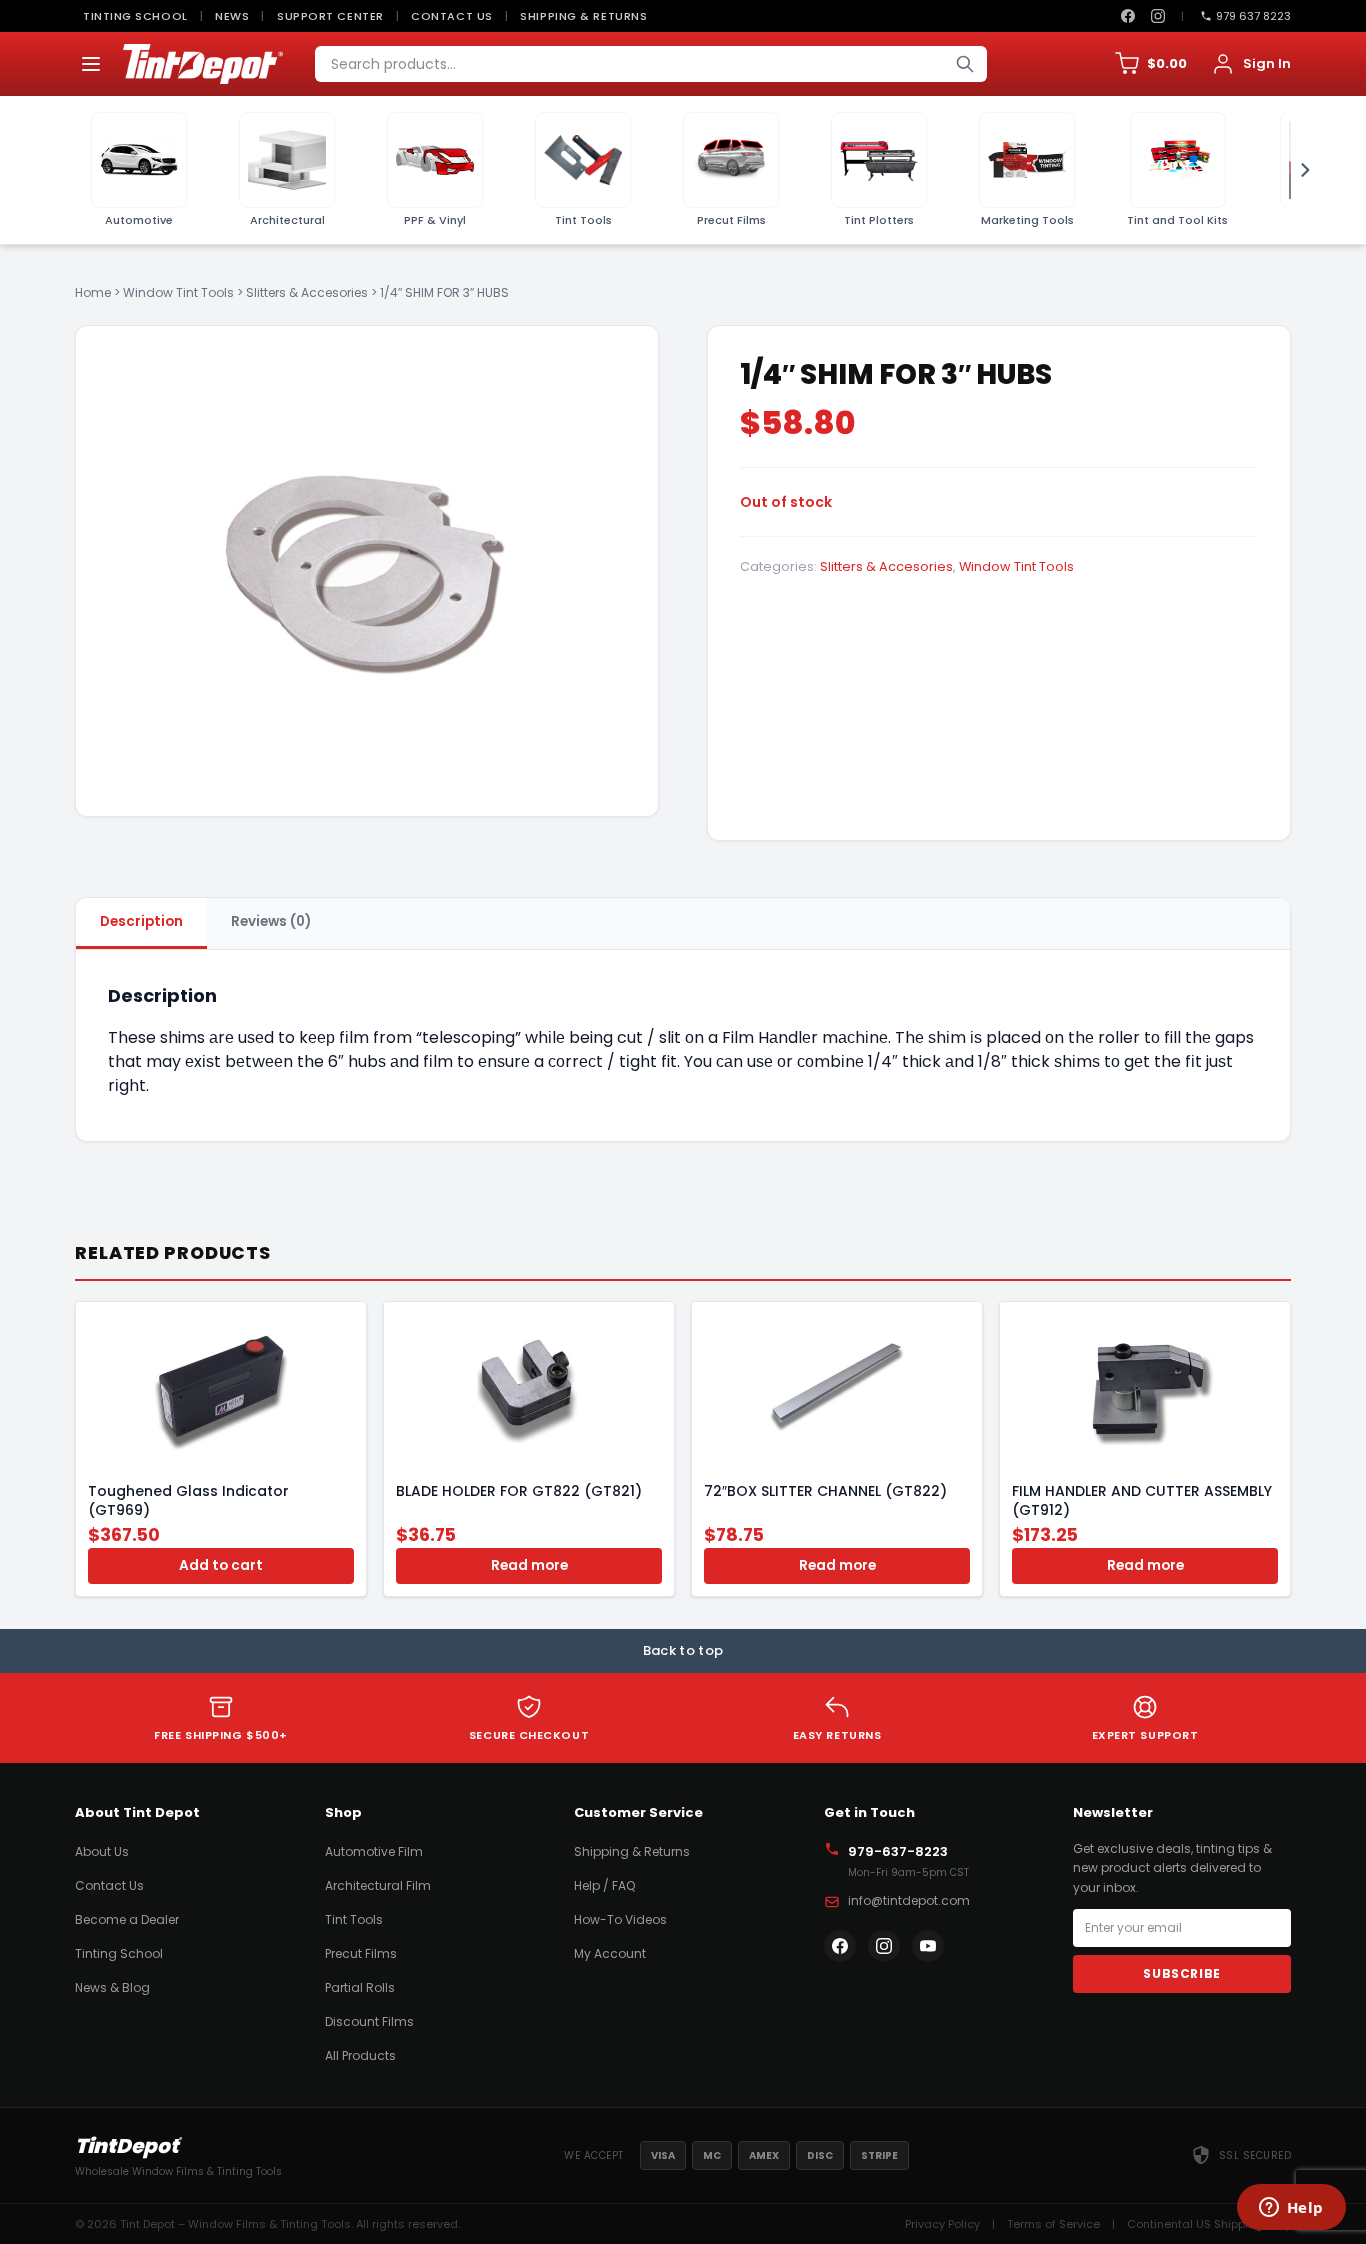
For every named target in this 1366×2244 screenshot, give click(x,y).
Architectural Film (378, 1885)
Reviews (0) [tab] (271, 921)
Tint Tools (354, 1919)
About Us (102, 1851)
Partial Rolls (360, 1987)
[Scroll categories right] (1299, 170)
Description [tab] (141, 921)
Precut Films (361, 1953)
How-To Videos (620, 1919)
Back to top (683, 1650)
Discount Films (369, 2021)
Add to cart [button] (221, 1565)
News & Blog (112, 1987)
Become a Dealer (127, 1919)
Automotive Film (374, 1851)
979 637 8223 (1253, 16)
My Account (610, 1953)
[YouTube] (928, 1946)
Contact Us (452, 16)
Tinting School (135, 16)
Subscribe (1181, 1973)
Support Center (330, 16)
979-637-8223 (898, 1851)
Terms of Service (1053, 2224)
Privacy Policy (942, 2224)
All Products (360, 2055)
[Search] (965, 64)
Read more (529, 1565)
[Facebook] (1128, 16)
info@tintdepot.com (909, 1900)
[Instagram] (1158, 16)
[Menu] (91, 64)
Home (93, 292)
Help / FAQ (604, 1885)
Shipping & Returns (583, 16)
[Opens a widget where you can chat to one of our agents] (1291, 2209)
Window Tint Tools (178, 292)
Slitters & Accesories (307, 292)
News (232, 16)
